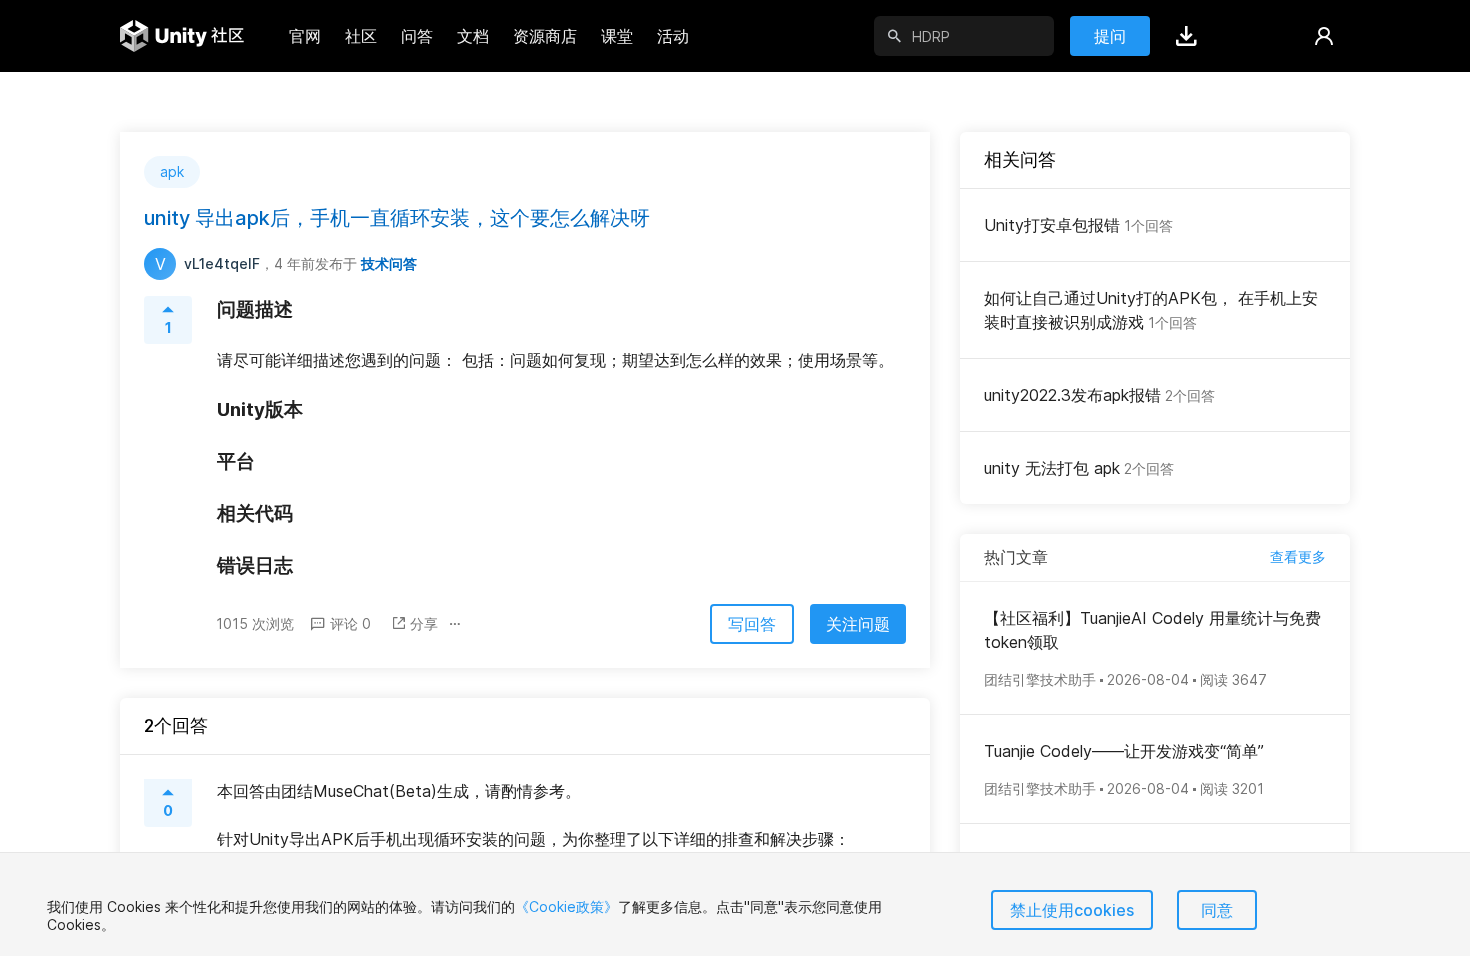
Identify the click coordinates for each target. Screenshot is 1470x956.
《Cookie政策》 (566, 906)
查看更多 (1298, 556)
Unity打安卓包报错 (1078, 225)
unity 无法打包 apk (1079, 468)
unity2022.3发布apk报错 (1099, 395)
